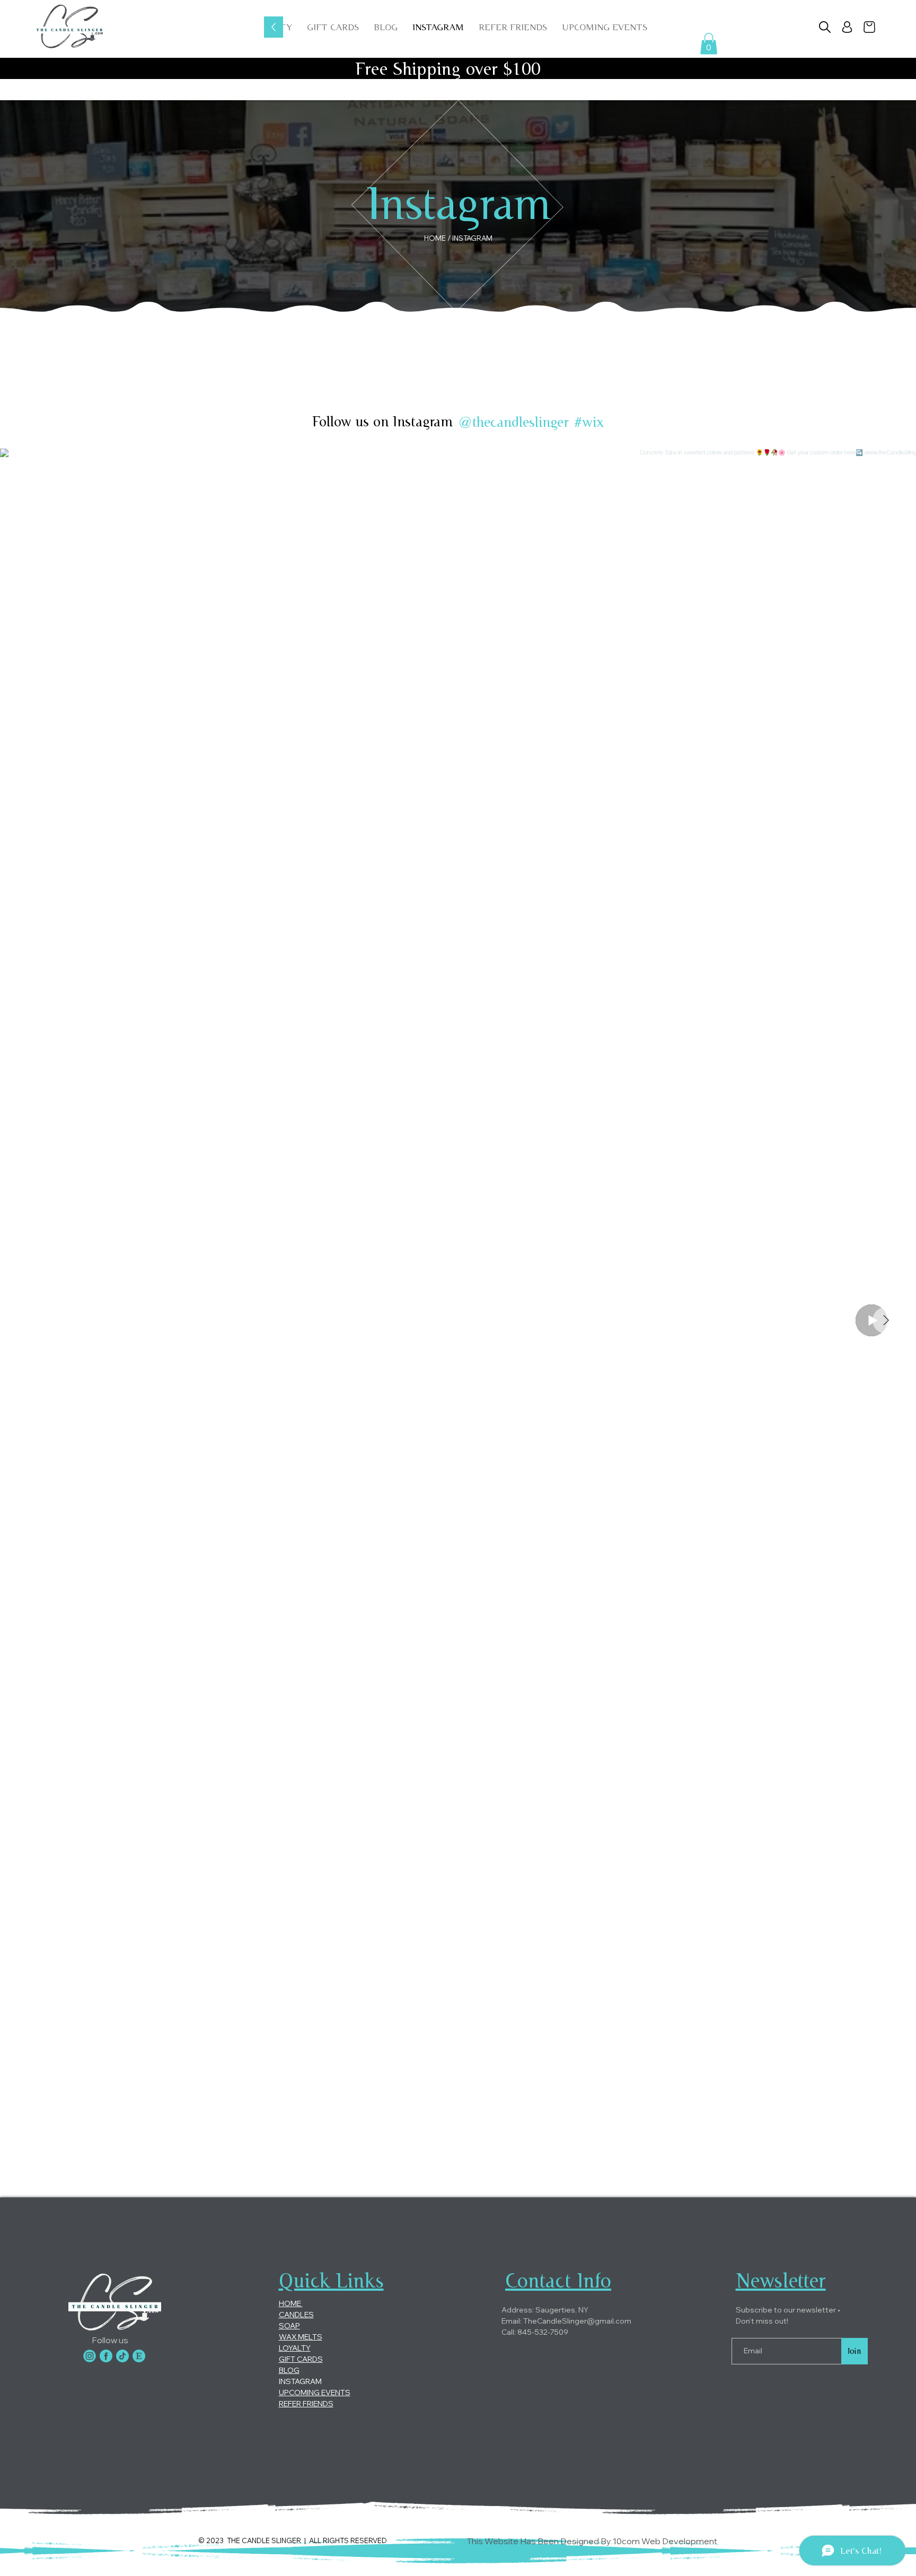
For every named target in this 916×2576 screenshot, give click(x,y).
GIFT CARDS (301, 2359)
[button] (605, 27)
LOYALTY (295, 2348)
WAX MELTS (301, 2337)
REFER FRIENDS (306, 2404)
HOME (291, 2303)
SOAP (289, 2326)
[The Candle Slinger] (90, 2356)
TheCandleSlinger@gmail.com (577, 2321)
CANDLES (296, 2315)
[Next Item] (886, 1320)
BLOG (289, 2370)
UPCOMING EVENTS (315, 2393)
